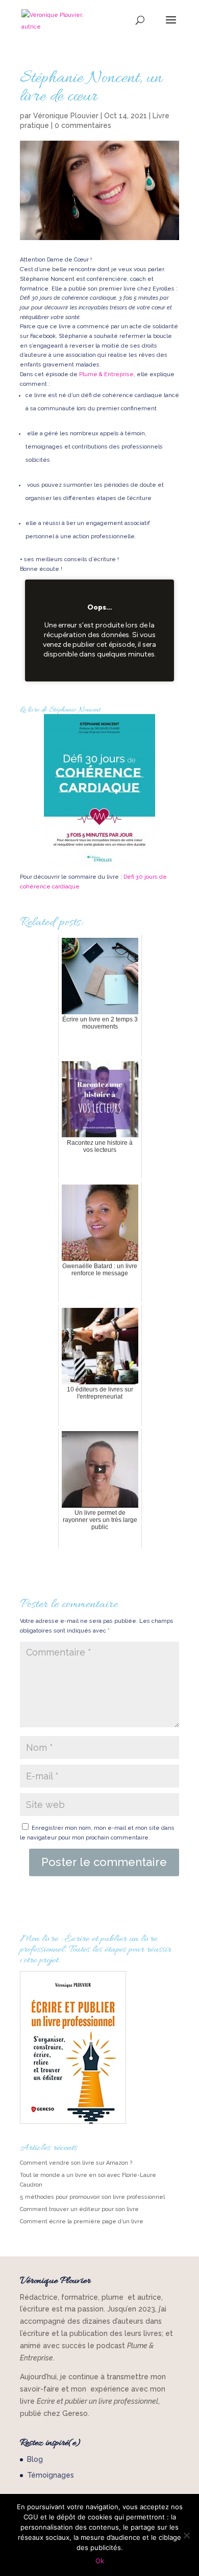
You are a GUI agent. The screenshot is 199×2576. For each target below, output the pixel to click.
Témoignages (51, 2475)
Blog (35, 2459)
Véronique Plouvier (66, 116)
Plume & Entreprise (106, 374)
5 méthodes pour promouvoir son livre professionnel (92, 2197)
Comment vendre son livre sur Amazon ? (76, 2163)
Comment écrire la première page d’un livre (82, 2222)
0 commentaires (83, 125)
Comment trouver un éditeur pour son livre (79, 2209)
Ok (100, 2561)
